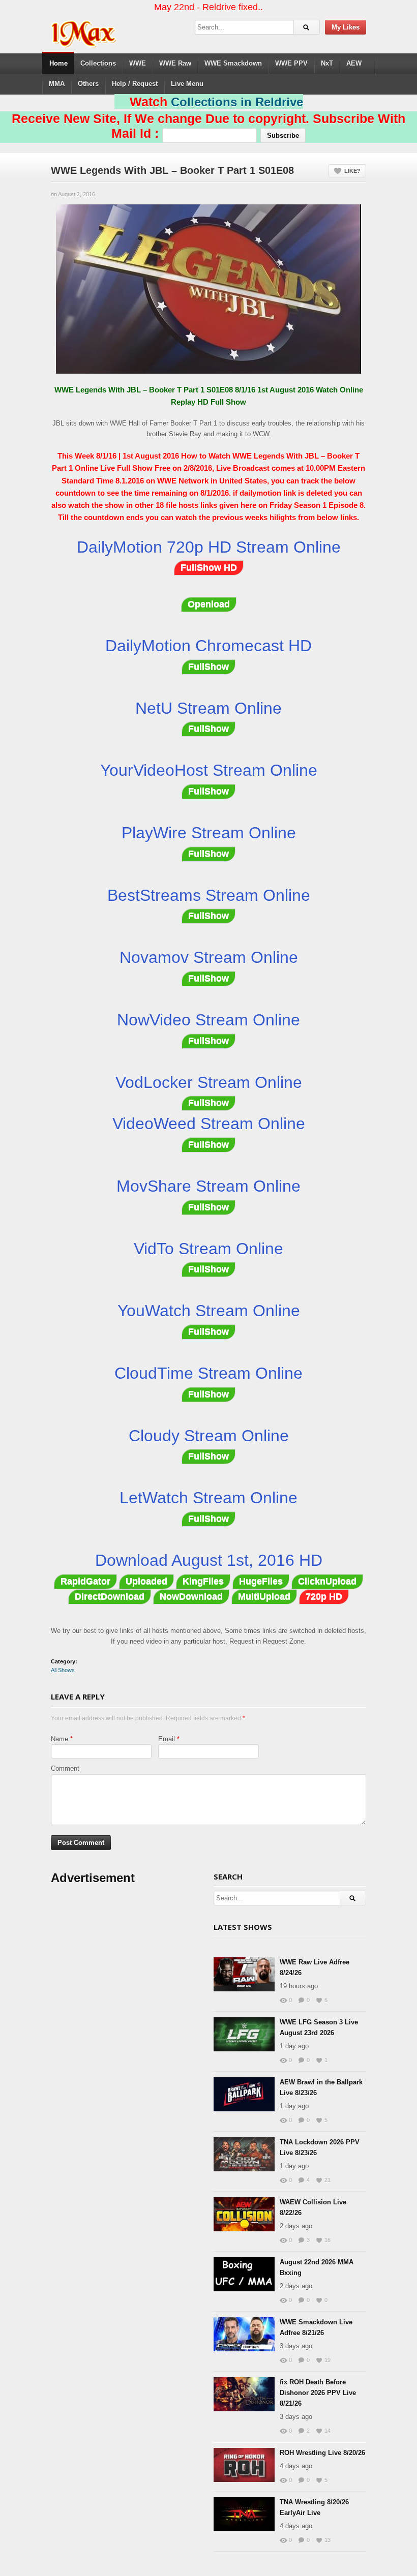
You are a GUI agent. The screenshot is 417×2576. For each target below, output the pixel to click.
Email (167, 1739)
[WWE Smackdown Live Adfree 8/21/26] (244, 2334)
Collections (98, 63)
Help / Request (135, 84)
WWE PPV (291, 63)
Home (58, 63)
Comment (65, 1768)
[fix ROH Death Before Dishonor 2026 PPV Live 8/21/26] (244, 2394)
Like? (352, 171)
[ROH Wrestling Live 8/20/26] (244, 2465)
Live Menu (187, 84)
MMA (57, 84)
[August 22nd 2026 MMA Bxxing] (244, 2274)
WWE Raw (175, 63)
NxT (327, 63)
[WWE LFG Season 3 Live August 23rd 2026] (244, 2034)
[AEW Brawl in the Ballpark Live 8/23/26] (244, 2094)
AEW (354, 63)
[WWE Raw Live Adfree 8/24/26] (244, 1974)
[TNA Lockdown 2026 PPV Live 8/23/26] (244, 2154)
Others (88, 84)
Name (59, 1739)
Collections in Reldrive (237, 102)
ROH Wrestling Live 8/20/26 (322, 2453)
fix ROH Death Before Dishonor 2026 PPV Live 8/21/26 (318, 2393)
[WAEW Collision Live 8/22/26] (244, 2214)
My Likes (346, 27)
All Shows (63, 1670)
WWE (138, 63)
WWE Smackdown (233, 63)
